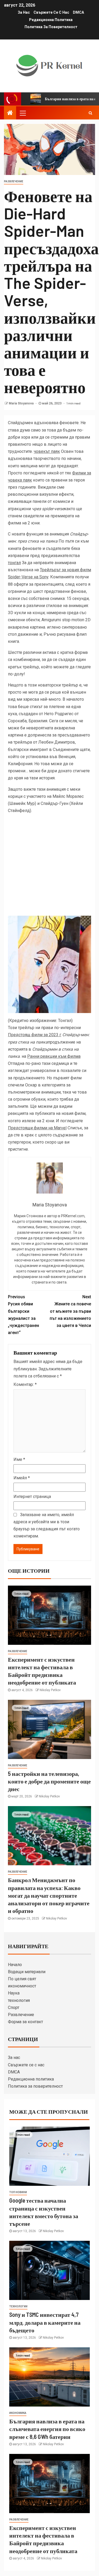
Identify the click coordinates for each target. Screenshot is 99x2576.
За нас (24, 12)
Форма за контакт (25, 2022)
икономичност (22, 1986)
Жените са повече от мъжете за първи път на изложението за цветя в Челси (70, 1311)
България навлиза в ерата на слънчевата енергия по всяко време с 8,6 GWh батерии (47, 2429)
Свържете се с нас (51, 12)
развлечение (14, 181)
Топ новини (18, 2192)
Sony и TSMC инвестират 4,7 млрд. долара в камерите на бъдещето (45, 2322)
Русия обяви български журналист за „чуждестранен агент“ (23, 1315)
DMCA (78, 12)
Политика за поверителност (51, 27)
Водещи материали (27, 1972)
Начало (15, 1965)
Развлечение (21, 2015)
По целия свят (22, 1979)
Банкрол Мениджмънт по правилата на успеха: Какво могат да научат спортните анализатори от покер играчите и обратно (49, 1895)
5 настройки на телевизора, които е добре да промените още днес (49, 1781)
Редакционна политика (51, 20)
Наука (14, 1993)
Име (19, 1459)
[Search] (90, 113)
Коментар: (25, 1384)
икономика (18, 2413)
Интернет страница (32, 1497)
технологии (18, 2306)
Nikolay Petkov (50, 1690)
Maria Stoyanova (22, 403)
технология (19, 2000)
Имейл (22, 1478)
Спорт (14, 2008)
